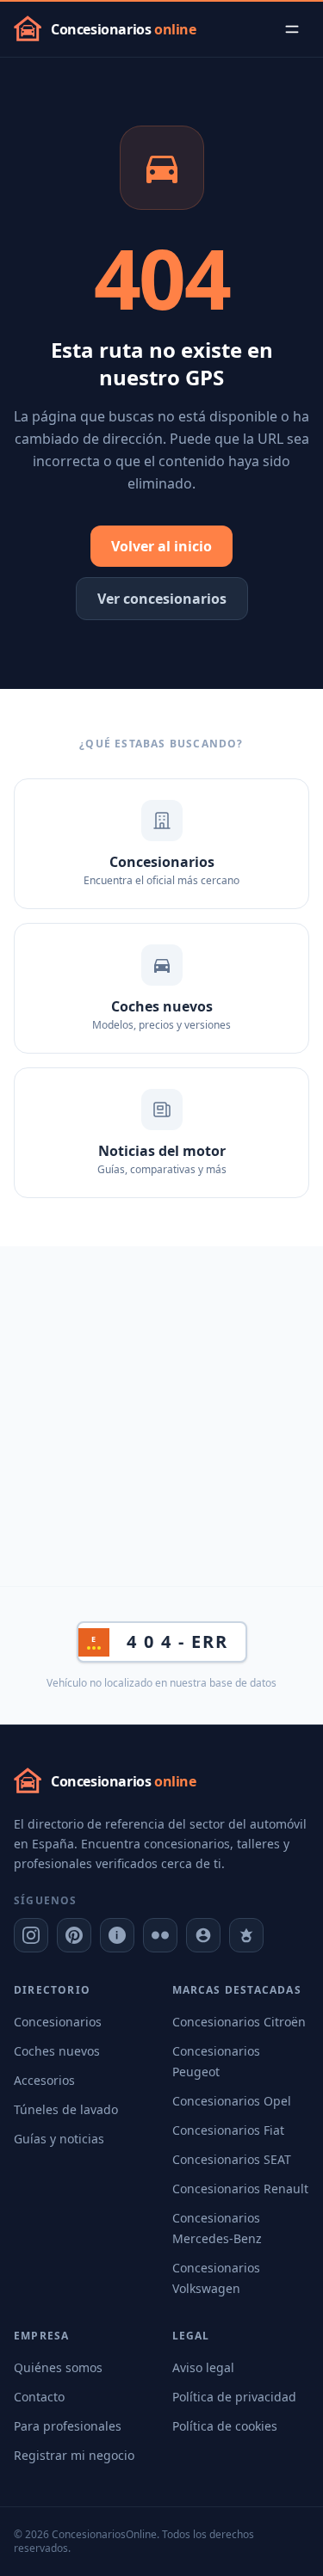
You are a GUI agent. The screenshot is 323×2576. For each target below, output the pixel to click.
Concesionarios (58, 2022)
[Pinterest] (74, 1935)
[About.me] (203, 1935)
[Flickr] (160, 1935)
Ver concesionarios (162, 599)
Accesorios (44, 2080)
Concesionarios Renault (240, 2189)
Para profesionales (68, 2426)
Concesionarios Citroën (239, 2022)
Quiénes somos (58, 2367)
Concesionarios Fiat (228, 2130)
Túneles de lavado (66, 2109)
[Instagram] (31, 1935)
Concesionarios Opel (232, 2101)
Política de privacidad (234, 2397)
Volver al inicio (161, 546)
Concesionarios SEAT (232, 2159)
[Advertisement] (161, 1416)
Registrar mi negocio (74, 2455)
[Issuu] (117, 1935)
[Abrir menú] (292, 29)
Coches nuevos (57, 2051)
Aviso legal (203, 2367)
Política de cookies (225, 2426)
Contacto (39, 2397)
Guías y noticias (59, 2139)
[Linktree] (246, 1935)
